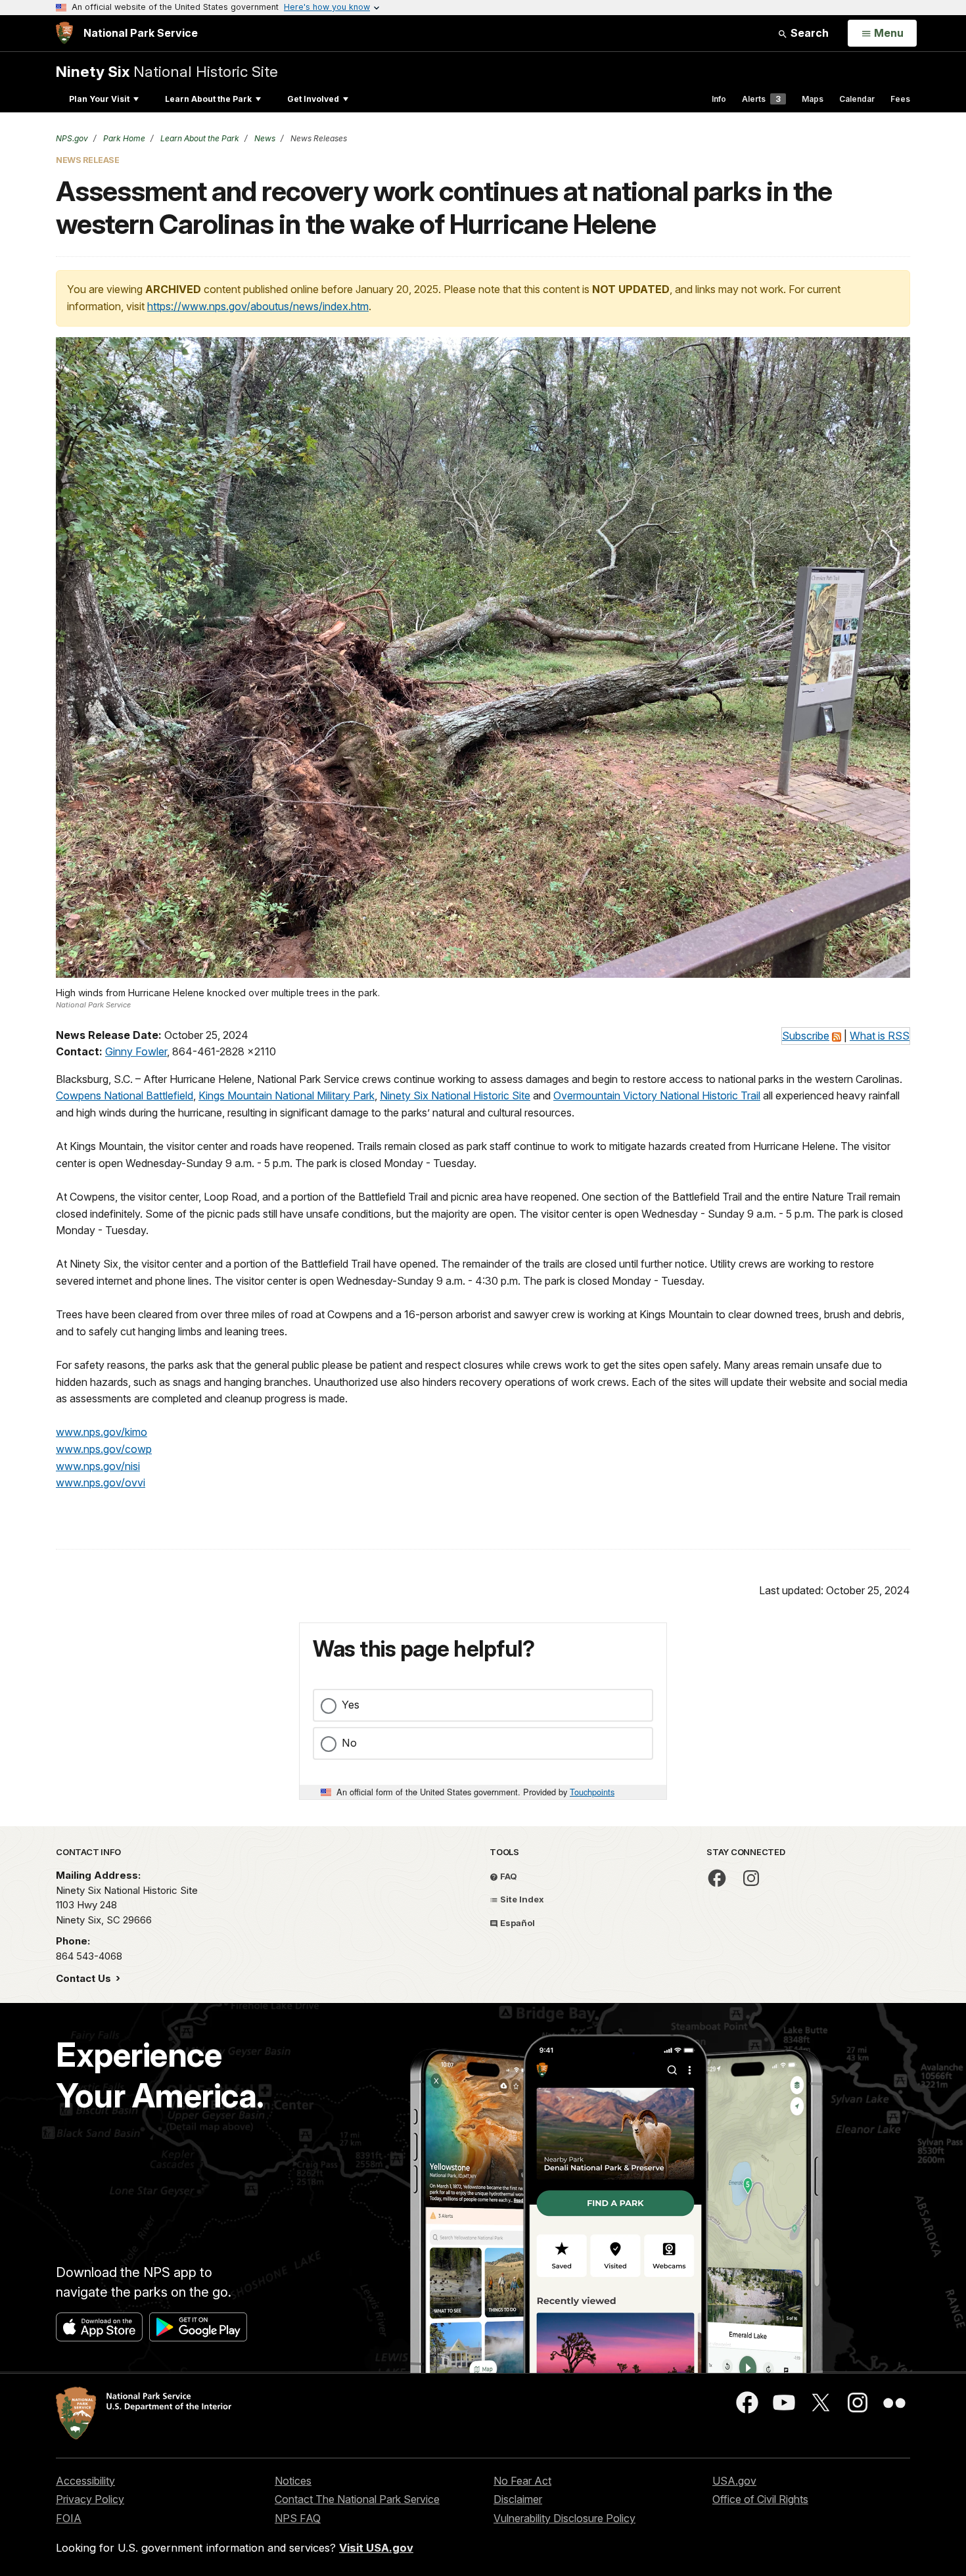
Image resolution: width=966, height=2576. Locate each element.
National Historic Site (167, 71)
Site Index (521, 1899)
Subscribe (806, 1036)
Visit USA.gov (376, 2548)
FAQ (508, 1876)
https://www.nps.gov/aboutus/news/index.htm (258, 306)
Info (719, 99)
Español (517, 1923)
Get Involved (313, 99)
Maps (813, 99)
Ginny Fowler (136, 1051)
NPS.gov (72, 138)
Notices (293, 2481)
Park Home (123, 138)
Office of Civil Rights (760, 2499)
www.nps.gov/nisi (98, 1466)
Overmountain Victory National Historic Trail (657, 1095)
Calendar (857, 99)
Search (808, 33)
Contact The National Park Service (357, 2499)
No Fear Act (522, 2481)
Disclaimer (518, 2499)
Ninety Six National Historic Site (455, 1095)
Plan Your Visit (99, 99)
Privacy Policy (90, 2499)
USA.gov (734, 2481)
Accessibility (85, 2481)
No (349, 1743)
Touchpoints (592, 1792)
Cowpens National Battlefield (125, 1095)
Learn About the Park (208, 99)
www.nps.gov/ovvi (101, 1483)
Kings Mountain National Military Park (287, 1095)
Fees (900, 99)
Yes (351, 1705)
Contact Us (85, 1978)
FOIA (69, 2518)
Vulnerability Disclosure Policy (564, 2518)
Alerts (761, 99)
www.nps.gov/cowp (104, 1449)
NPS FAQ (298, 2518)
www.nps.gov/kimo (102, 1432)
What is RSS (880, 1036)
